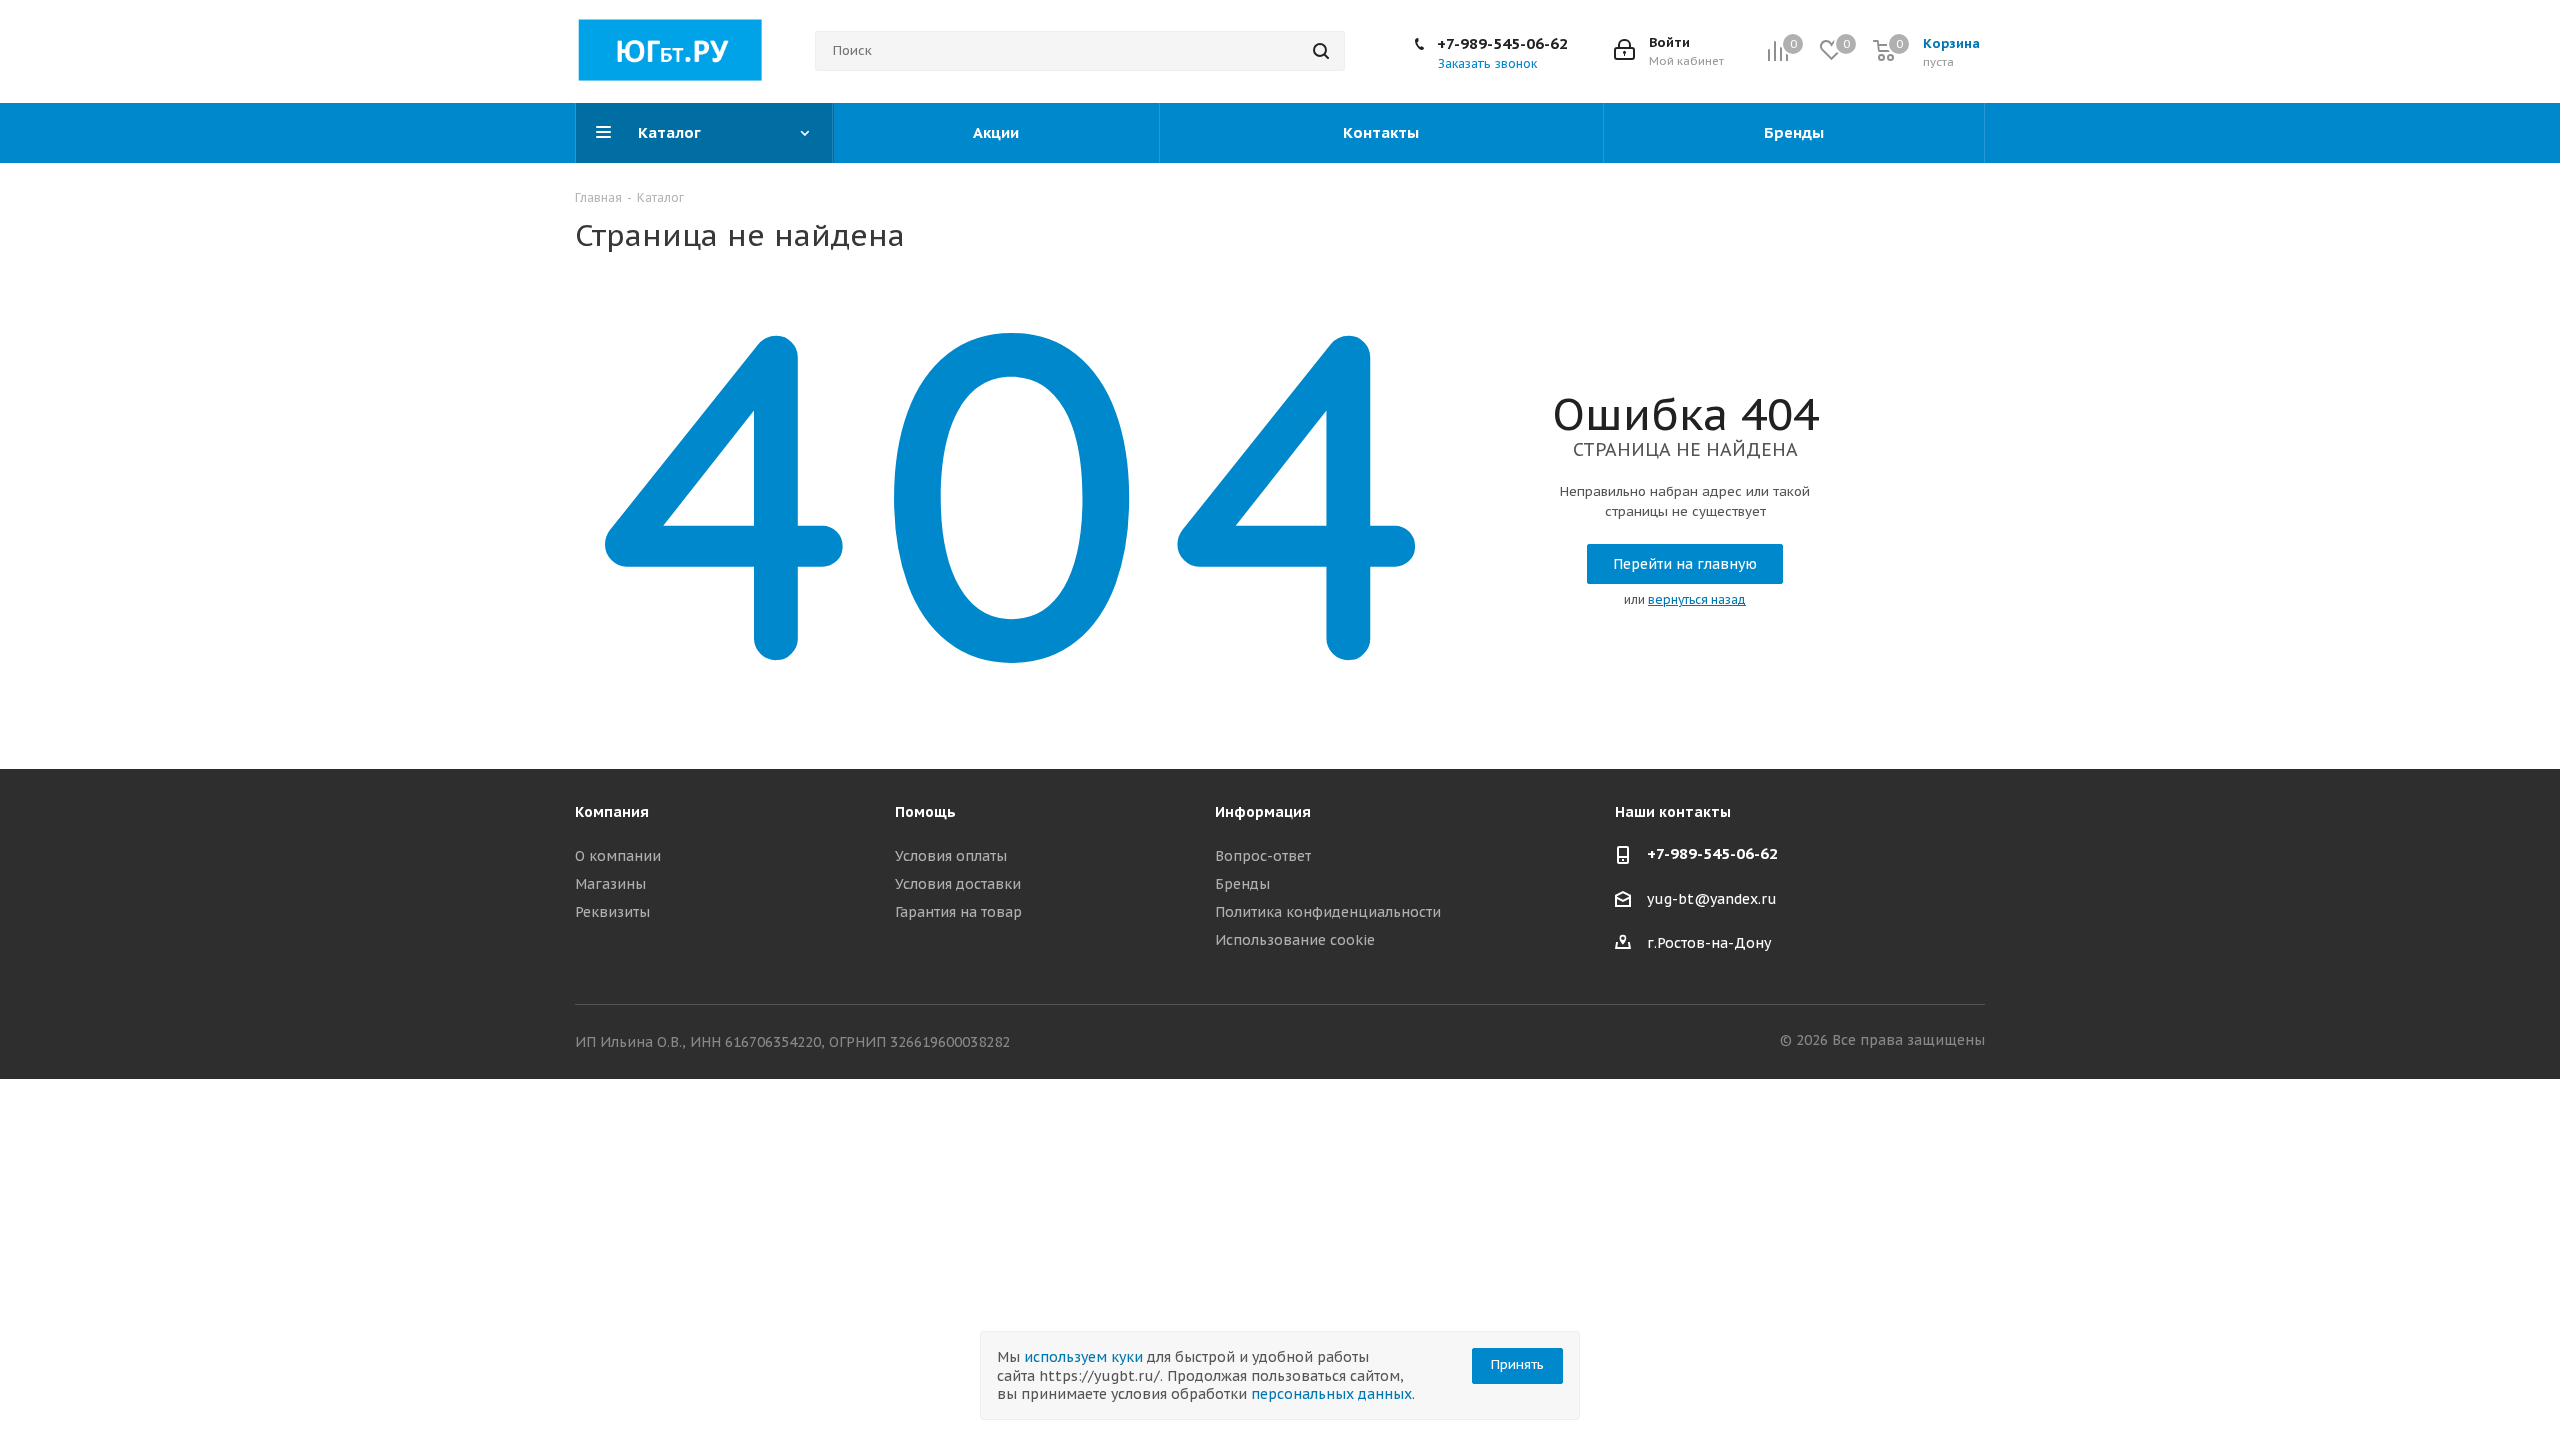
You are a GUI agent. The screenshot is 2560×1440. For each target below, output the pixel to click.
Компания (612, 812)
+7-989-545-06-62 (1502, 43)
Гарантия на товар (958, 912)
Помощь (925, 812)
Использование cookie (1295, 940)
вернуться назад (1697, 599)
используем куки (1083, 1357)
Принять (1517, 1364)
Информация (1263, 812)
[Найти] (1321, 51)
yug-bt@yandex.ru (1712, 899)
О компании (618, 856)
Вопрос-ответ (1263, 856)
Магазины (610, 884)
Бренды (1242, 884)
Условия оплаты (951, 856)
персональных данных (1331, 1394)
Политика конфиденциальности (1328, 912)
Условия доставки (958, 884)
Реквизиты (612, 912)
